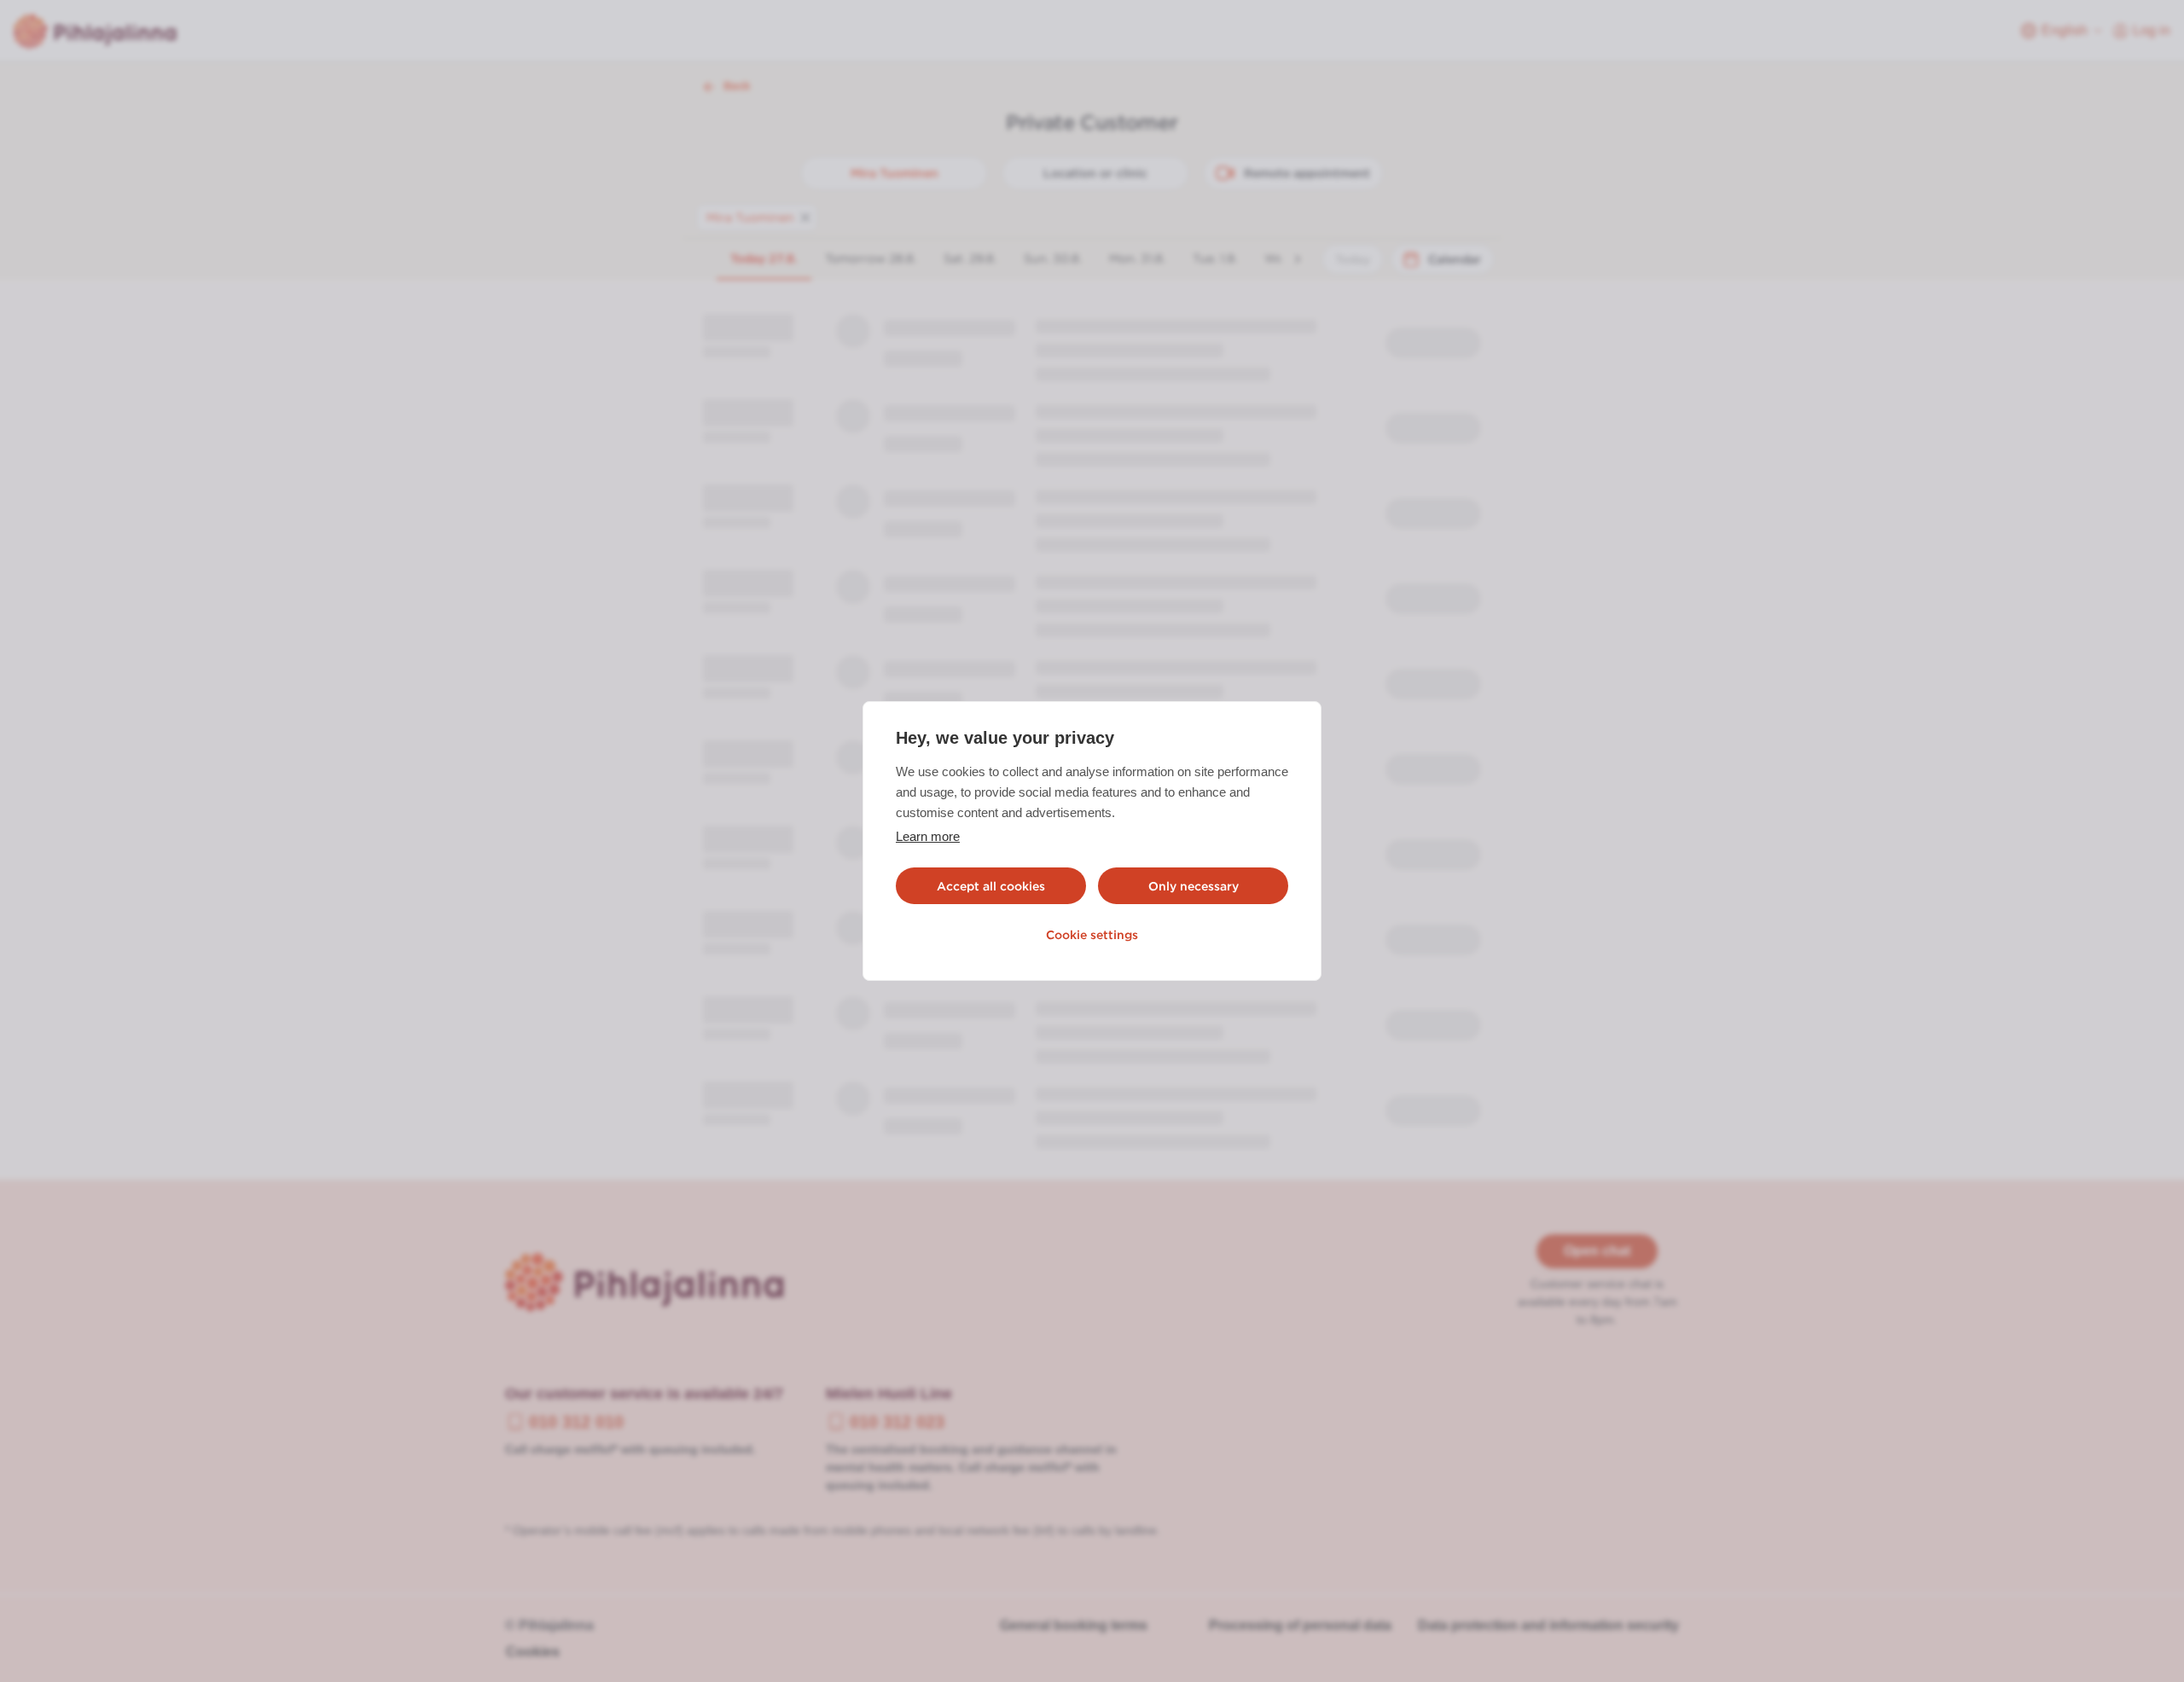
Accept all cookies (991, 886)
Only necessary (1194, 886)
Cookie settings (1092, 935)
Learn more (928, 836)
